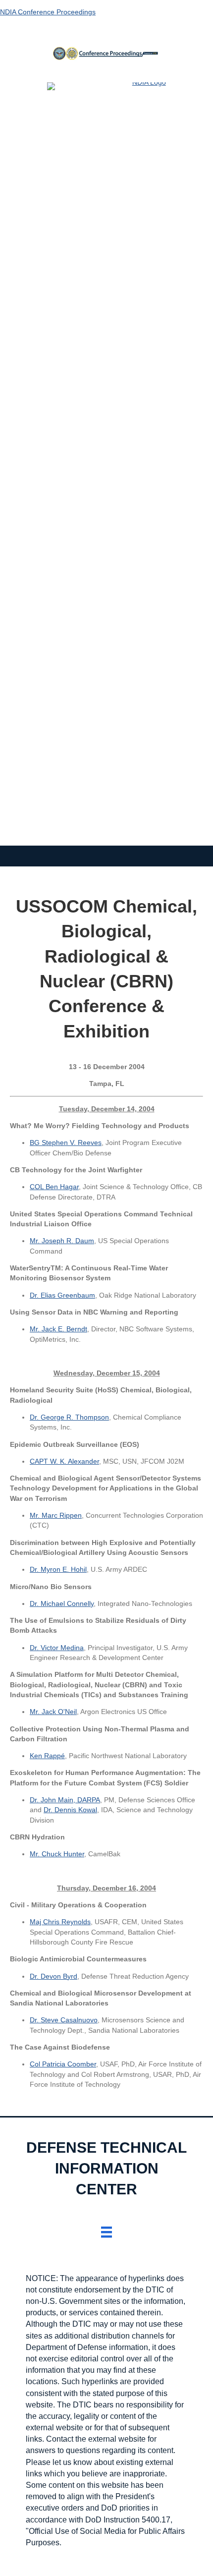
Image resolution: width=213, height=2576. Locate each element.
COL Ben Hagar (54, 1187)
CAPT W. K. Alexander (64, 1461)
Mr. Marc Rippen (56, 1515)
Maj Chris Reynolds (60, 1922)
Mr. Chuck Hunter (57, 1854)
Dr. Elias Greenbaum (62, 1295)
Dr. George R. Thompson (69, 1417)
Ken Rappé (47, 1756)
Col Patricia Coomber (63, 2064)
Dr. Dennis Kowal (70, 1810)
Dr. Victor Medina (57, 1648)
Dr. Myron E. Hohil (58, 1569)
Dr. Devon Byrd (53, 1976)
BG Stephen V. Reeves (66, 1143)
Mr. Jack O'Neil (53, 1712)
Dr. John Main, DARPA (65, 1800)
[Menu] (106, 2232)
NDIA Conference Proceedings (48, 12)
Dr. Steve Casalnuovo (64, 2020)
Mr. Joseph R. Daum (62, 1241)
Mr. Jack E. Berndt (58, 1329)
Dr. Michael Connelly (62, 1603)
